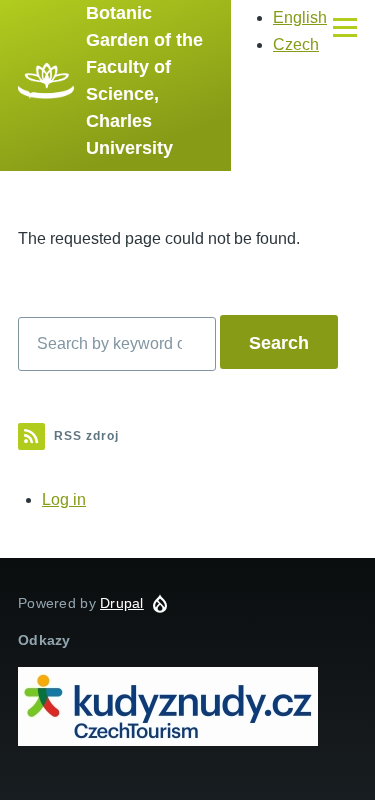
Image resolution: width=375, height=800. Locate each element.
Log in (64, 499)
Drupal (122, 603)
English (300, 17)
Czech (296, 44)
